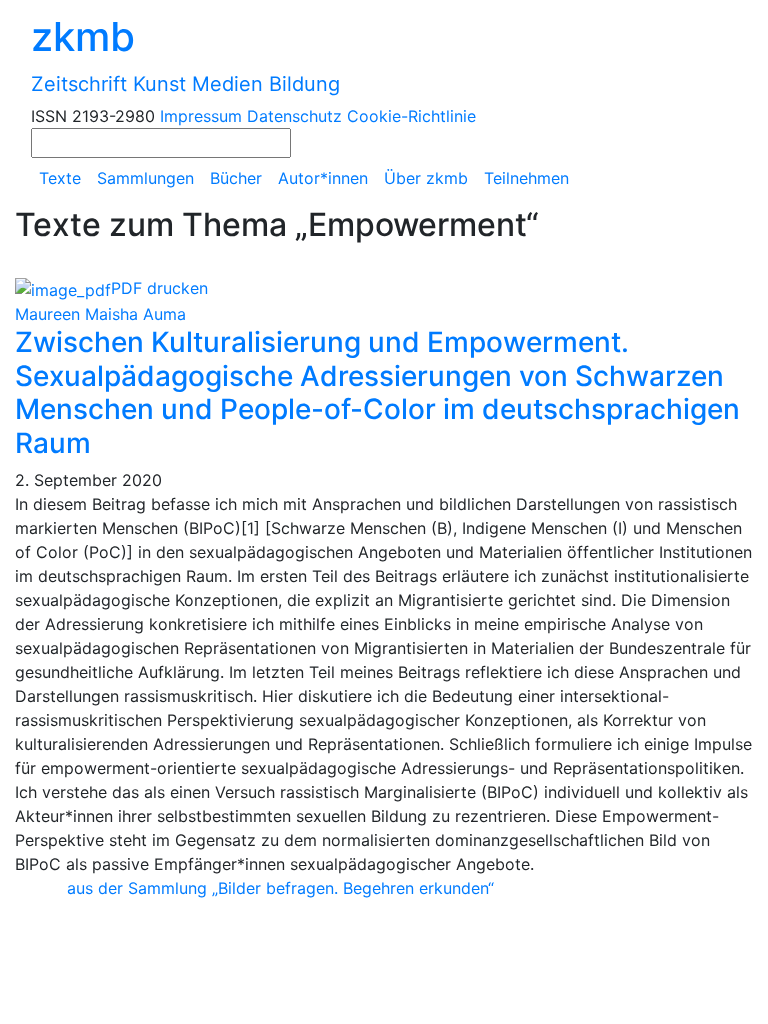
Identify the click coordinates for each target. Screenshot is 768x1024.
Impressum (201, 116)
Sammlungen (145, 178)
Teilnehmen (526, 178)
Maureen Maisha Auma (100, 314)
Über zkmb (426, 178)
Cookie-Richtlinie (411, 116)
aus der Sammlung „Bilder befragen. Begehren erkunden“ (280, 888)
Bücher (236, 178)
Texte (60, 178)
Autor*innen (323, 178)
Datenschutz (294, 116)
